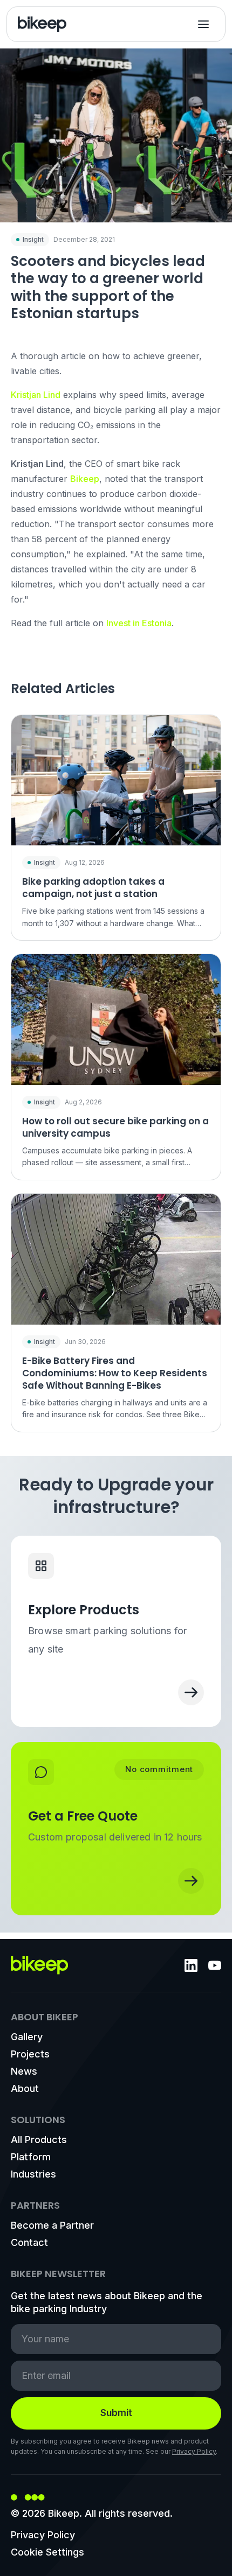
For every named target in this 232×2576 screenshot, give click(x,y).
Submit (116, 2413)
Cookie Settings (47, 2552)
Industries (33, 2174)
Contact (29, 2242)
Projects (30, 2054)
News (24, 2071)
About (25, 2088)
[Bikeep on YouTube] (215, 1965)
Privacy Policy (194, 2451)
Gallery (27, 2037)
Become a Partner (52, 2225)
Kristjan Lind (36, 395)
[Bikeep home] (42, 24)
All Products (39, 2140)
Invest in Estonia (139, 623)
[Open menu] (203, 24)
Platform (31, 2157)
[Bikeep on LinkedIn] (191, 1965)
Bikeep (85, 479)
